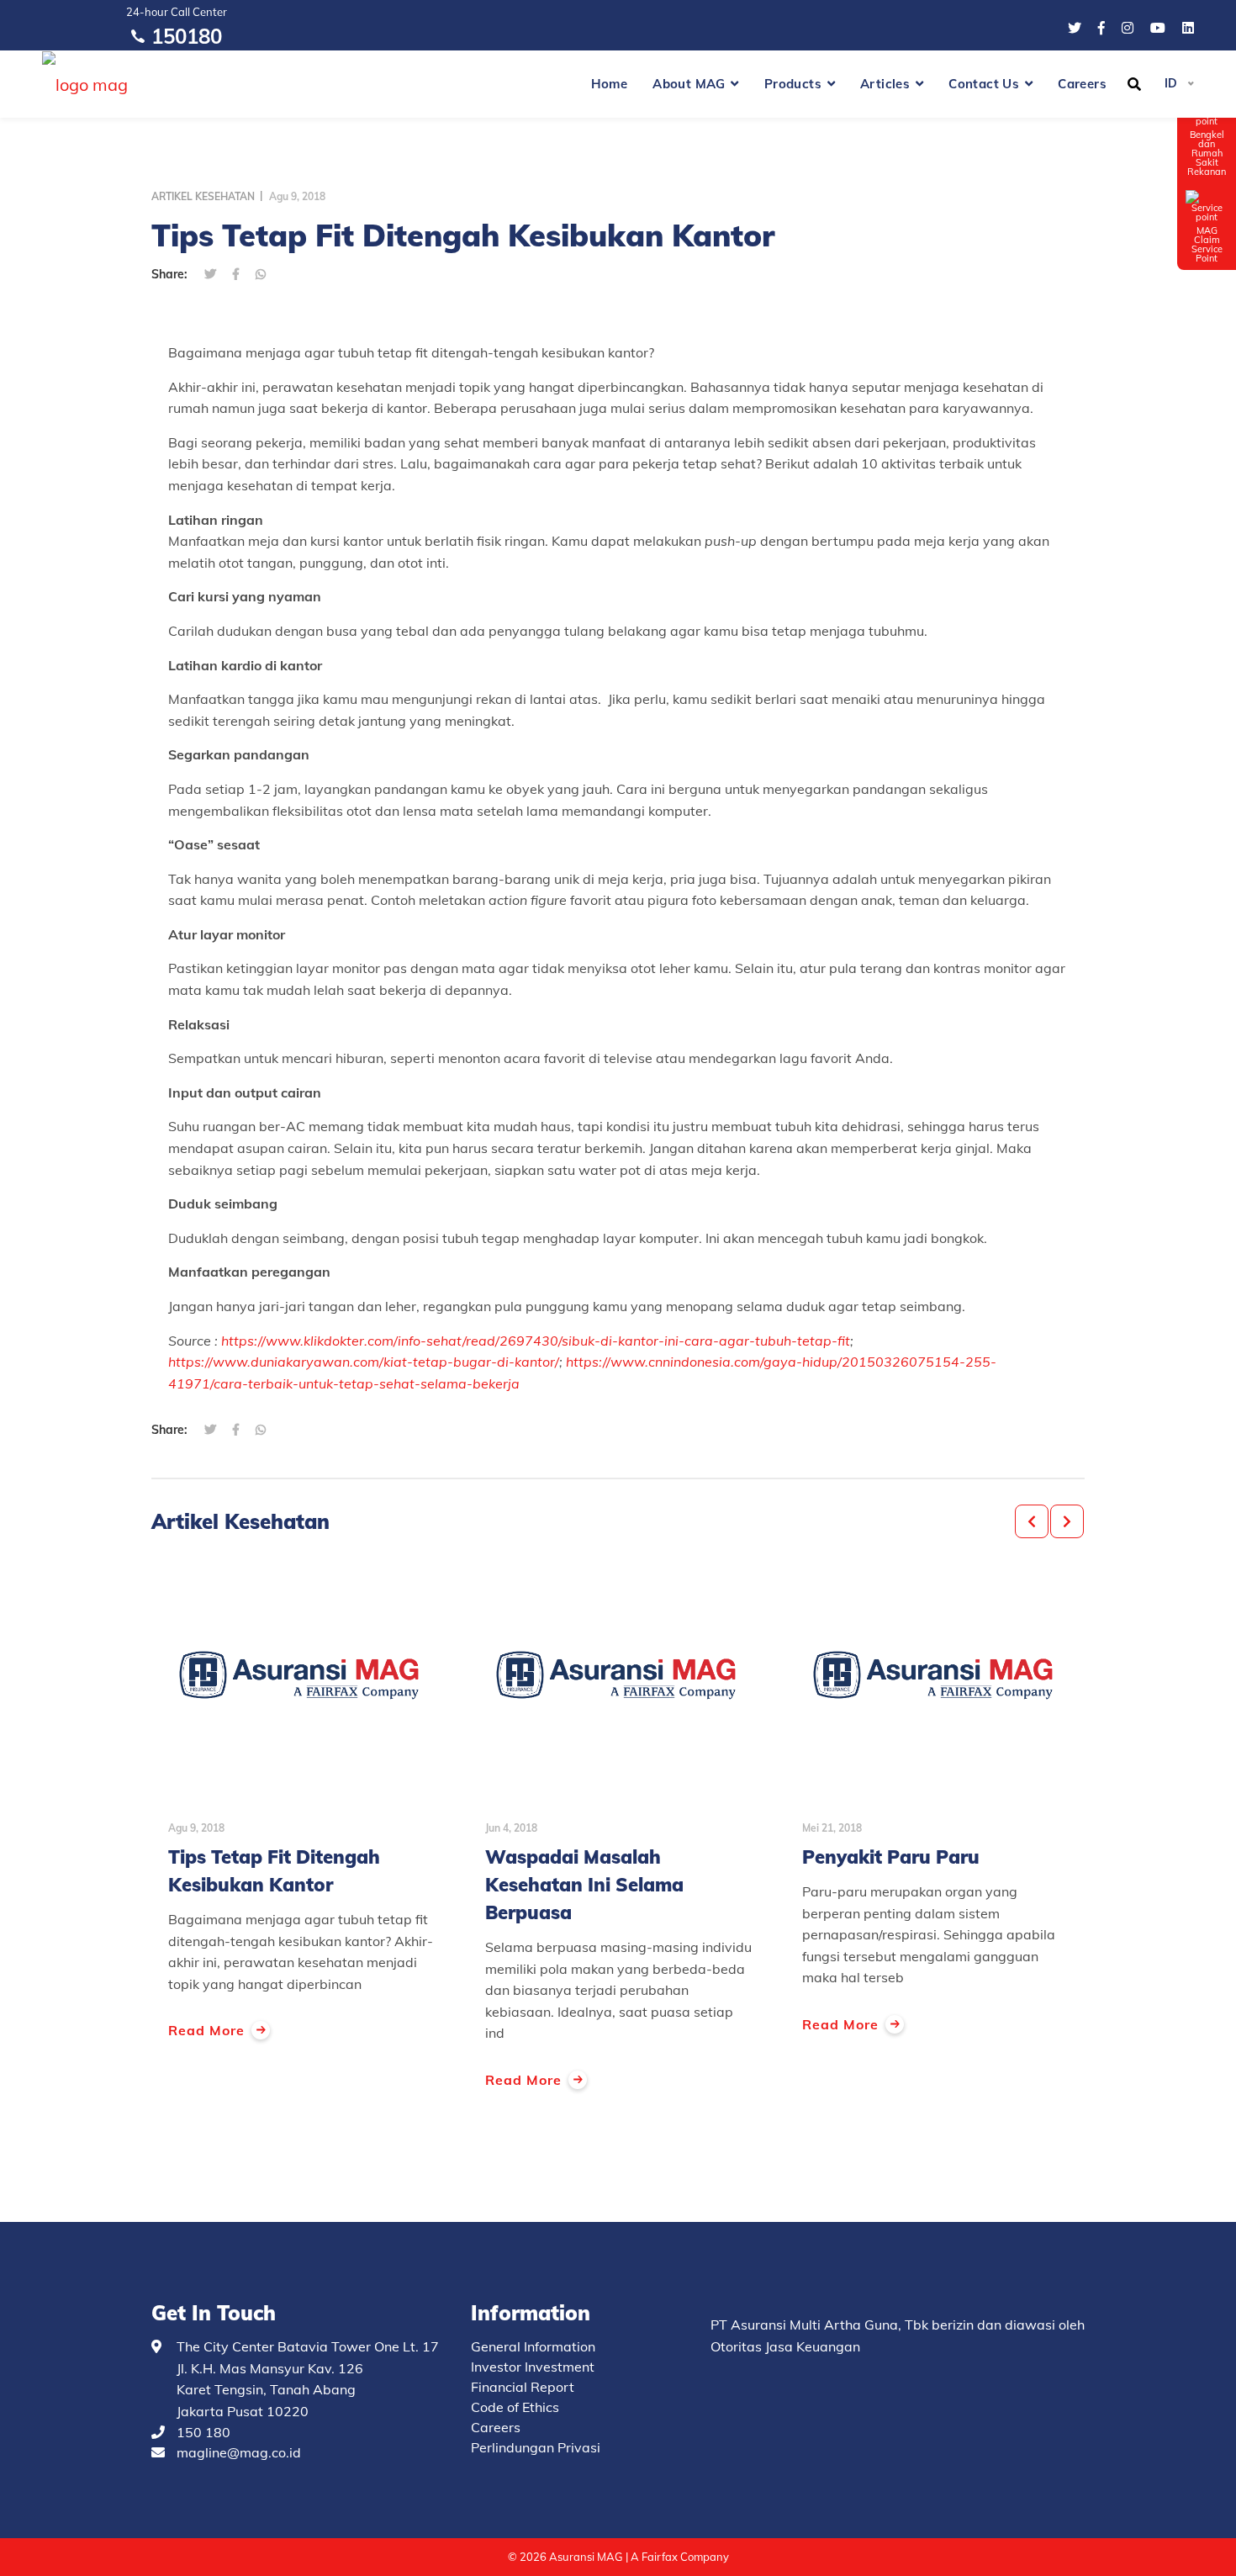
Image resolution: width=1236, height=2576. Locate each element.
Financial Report (523, 2387)
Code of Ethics (515, 2407)
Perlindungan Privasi (536, 2447)
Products (793, 84)
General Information (533, 2346)
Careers (1082, 84)
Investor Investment (533, 2367)
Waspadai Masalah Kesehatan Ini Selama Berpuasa (584, 1885)
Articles (885, 84)
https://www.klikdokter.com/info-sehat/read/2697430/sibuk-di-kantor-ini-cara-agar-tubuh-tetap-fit (536, 1341)
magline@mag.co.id (239, 2452)
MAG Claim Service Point (1207, 244)
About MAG (689, 84)
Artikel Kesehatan (203, 196)
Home (610, 84)
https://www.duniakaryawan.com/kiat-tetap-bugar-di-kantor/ (364, 1362)
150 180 (203, 2432)
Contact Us (984, 84)
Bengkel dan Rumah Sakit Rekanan (1207, 153)
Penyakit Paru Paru (891, 1857)
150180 (187, 36)
